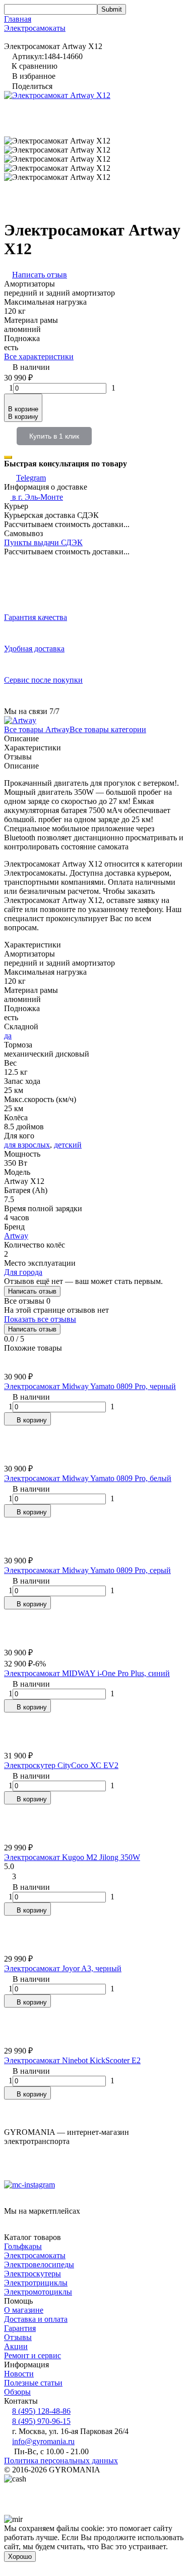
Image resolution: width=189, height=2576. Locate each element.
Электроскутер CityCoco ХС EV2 (61, 1765)
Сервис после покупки (43, 680)
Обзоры (17, 2392)
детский (68, 1145)
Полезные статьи (33, 2383)
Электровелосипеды (39, 2264)
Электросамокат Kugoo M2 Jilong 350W (72, 1857)
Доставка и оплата (36, 2319)
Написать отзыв (32, 1291)
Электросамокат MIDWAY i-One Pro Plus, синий (87, 1673)
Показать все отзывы (40, 1319)
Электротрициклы (36, 2283)
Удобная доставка (34, 649)
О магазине (24, 2310)
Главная (18, 19)
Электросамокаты (35, 28)
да (8, 1036)
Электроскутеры (33, 2274)
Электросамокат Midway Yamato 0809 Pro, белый (88, 1478)
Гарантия (20, 2328)
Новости (19, 2374)
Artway (16, 1236)
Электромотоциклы (38, 2292)
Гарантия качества (36, 617)
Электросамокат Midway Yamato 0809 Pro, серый (87, 1570)
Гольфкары (23, 2246)
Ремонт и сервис (33, 2355)
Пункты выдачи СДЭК (43, 542)
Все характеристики (39, 356)
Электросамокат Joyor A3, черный (63, 1968)
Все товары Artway (37, 729)
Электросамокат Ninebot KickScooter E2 (72, 2060)
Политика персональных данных (61, 2461)
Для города (23, 1272)
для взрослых (27, 1145)
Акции (16, 2346)
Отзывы (18, 2337)
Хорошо (20, 2557)
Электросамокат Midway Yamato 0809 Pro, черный (90, 1386)
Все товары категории (108, 729)
